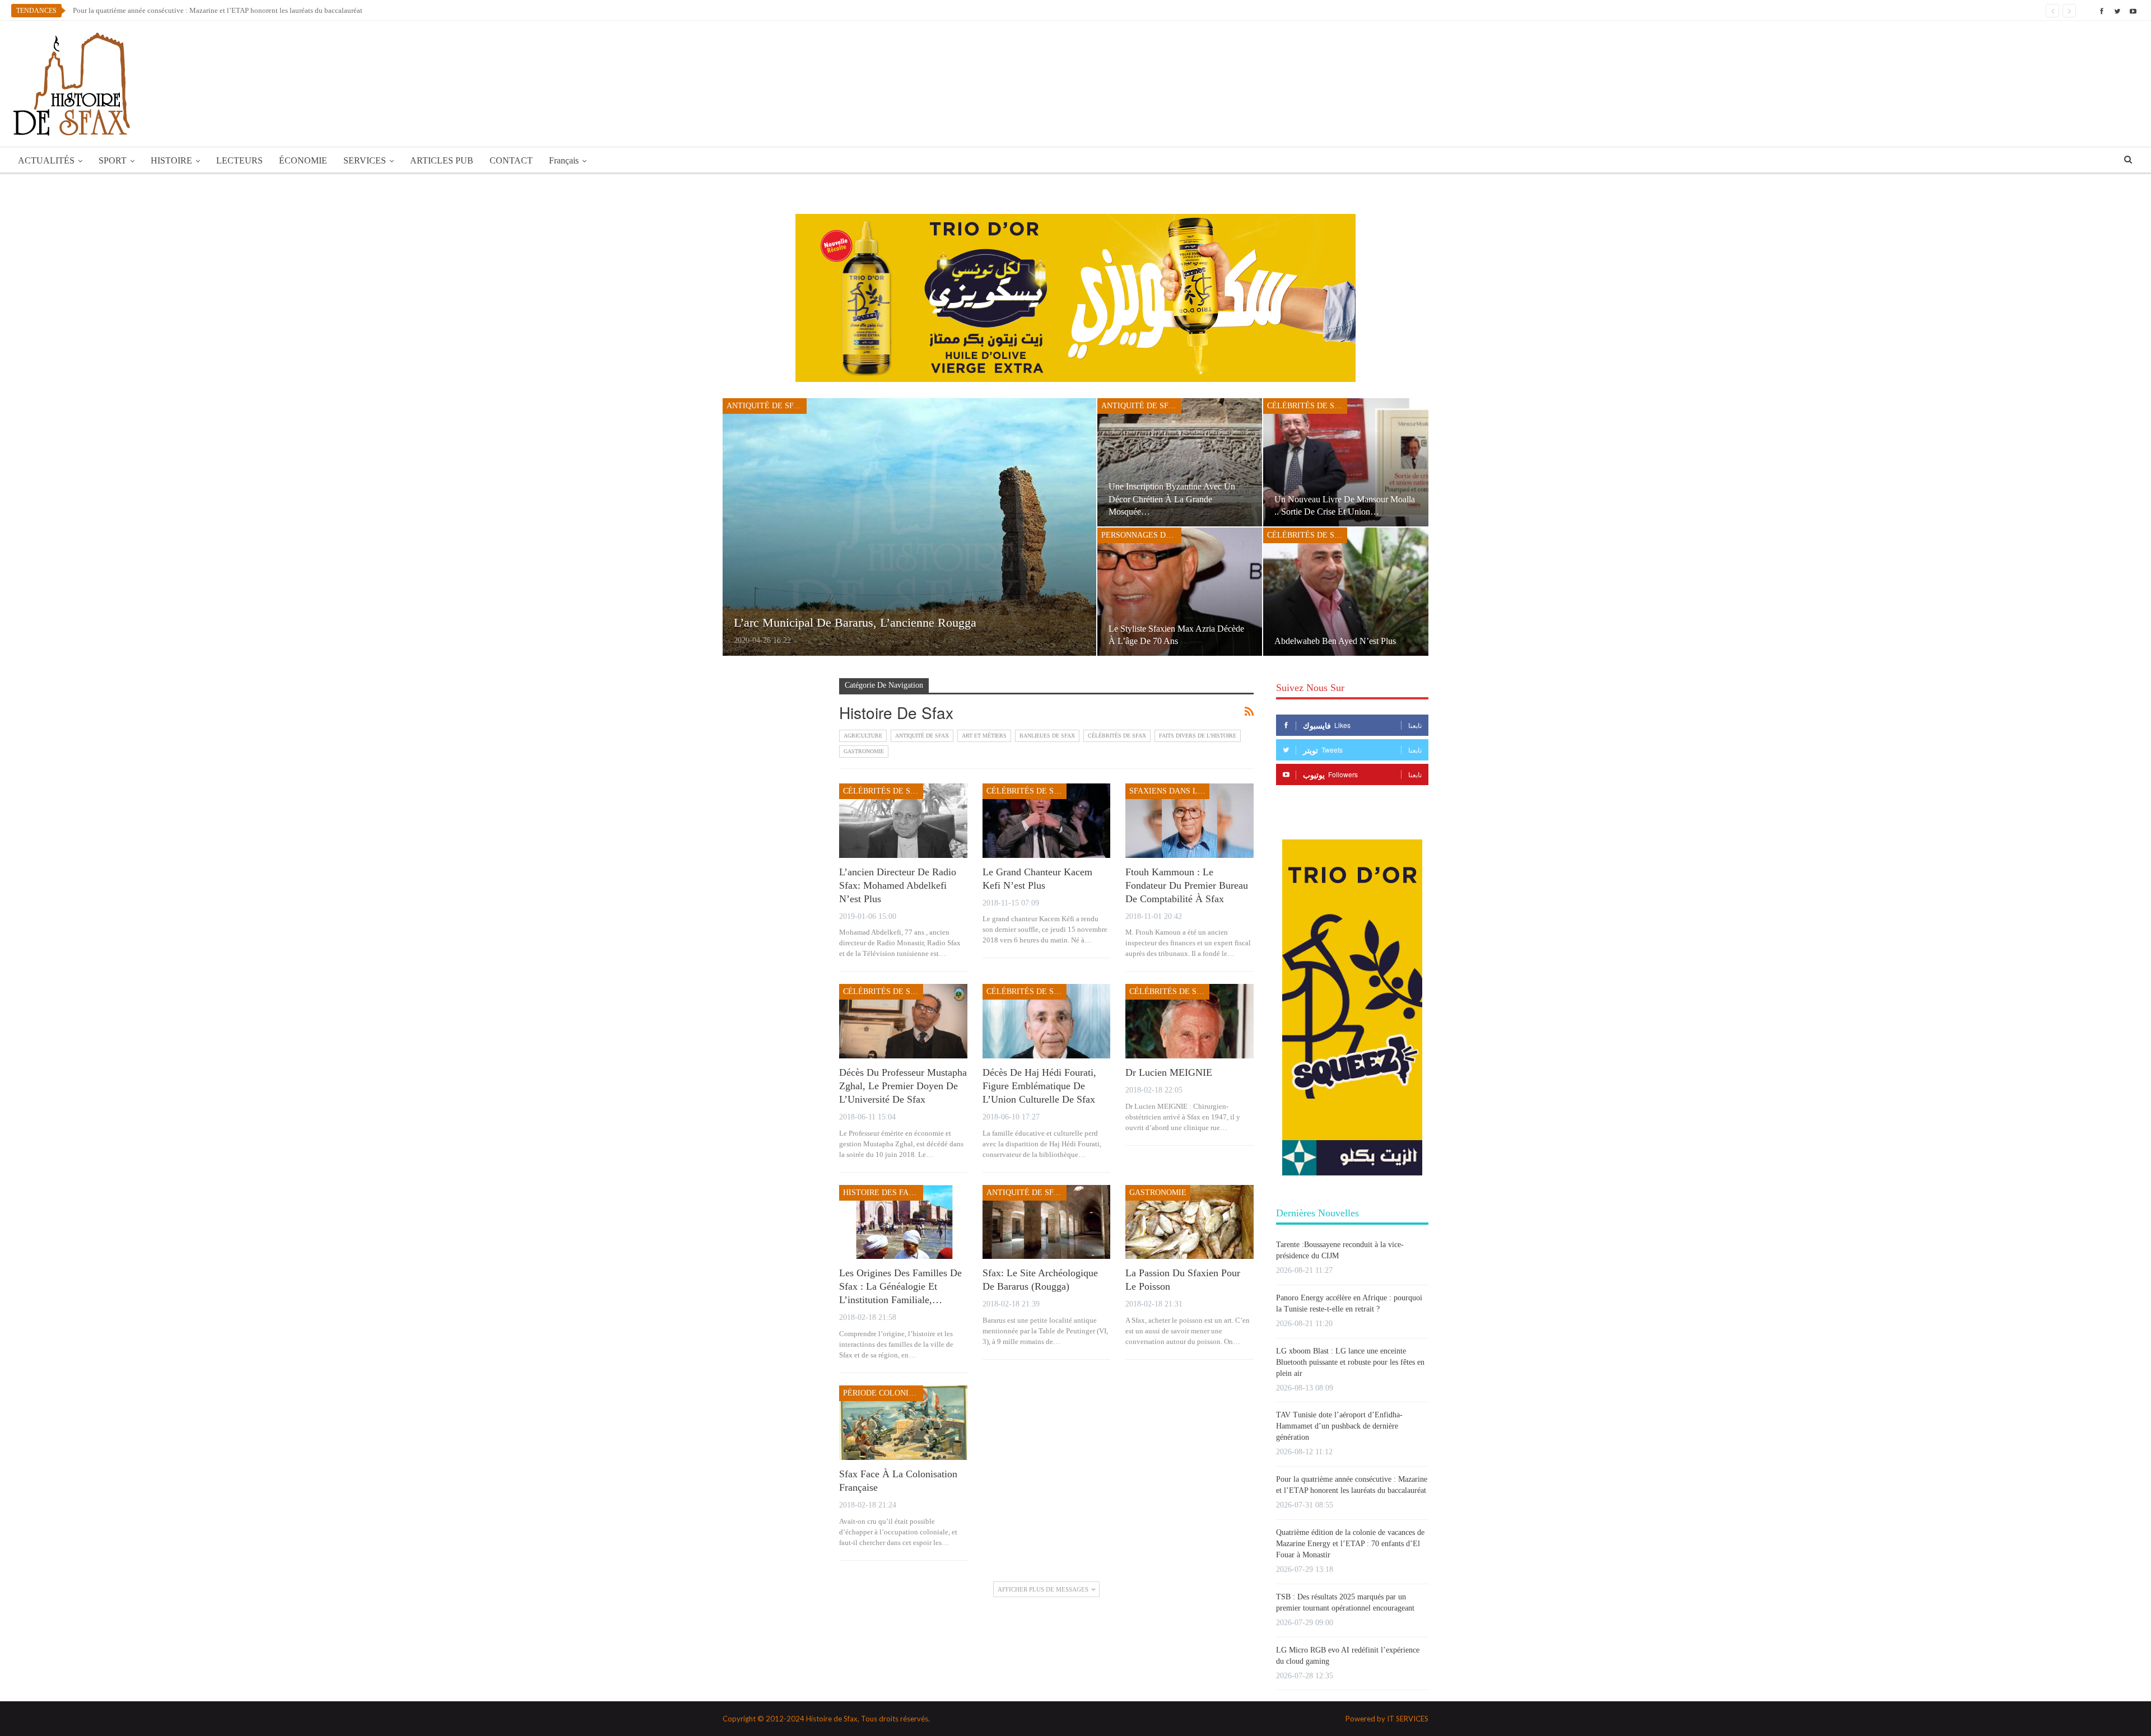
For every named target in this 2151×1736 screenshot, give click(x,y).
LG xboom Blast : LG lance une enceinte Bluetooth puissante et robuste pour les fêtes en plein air (1350, 1362)
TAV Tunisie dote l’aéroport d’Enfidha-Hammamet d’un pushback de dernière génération (1339, 1426)
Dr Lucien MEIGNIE (1169, 1072)
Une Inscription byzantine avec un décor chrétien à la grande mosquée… (1172, 499)
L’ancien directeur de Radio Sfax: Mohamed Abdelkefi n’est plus (898, 885)
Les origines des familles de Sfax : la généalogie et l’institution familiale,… (900, 1286)
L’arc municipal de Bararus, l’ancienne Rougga (855, 622)
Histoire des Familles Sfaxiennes (883, 1193)
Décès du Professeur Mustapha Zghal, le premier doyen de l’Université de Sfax (903, 1086)
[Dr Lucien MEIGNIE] (1189, 1021)
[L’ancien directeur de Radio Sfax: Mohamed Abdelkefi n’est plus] (903, 821)
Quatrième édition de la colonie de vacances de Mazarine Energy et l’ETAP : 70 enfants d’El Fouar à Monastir (1350, 1544)
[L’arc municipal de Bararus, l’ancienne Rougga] (909, 527)
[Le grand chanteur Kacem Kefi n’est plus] (1047, 821)
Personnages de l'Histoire (1141, 535)
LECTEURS (239, 160)
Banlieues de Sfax (1047, 736)
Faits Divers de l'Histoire (1198, 736)
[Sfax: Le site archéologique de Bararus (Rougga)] (1047, 1222)
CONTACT (511, 160)
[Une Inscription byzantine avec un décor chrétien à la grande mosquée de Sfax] (1180, 462)
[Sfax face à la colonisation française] (903, 1423)
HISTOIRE (171, 160)
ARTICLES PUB (442, 160)
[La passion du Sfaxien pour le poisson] (1189, 1222)
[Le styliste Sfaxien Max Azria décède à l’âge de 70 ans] (1180, 592)
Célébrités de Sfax (1307, 406)
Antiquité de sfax (765, 406)
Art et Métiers (984, 736)
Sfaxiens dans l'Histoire (1169, 791)
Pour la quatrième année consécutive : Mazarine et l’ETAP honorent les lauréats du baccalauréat (218, 10)
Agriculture (863, 736)
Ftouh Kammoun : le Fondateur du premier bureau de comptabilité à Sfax (1187, 885)
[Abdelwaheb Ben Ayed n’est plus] (1346, 592)
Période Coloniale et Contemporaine (883, 1393)
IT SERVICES (1408, 1719)
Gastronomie (864, 751)
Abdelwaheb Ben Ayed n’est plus (1335, 641)
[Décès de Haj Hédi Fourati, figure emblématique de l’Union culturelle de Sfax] (1047, 1021)
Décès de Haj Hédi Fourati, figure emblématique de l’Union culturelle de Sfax (1039, 1086)
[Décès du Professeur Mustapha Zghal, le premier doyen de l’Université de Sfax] (903, 1021)
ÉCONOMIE (303, 160)
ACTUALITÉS (46, 160)
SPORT (113, 160)
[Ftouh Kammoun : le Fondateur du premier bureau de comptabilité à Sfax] (1189, 821)
